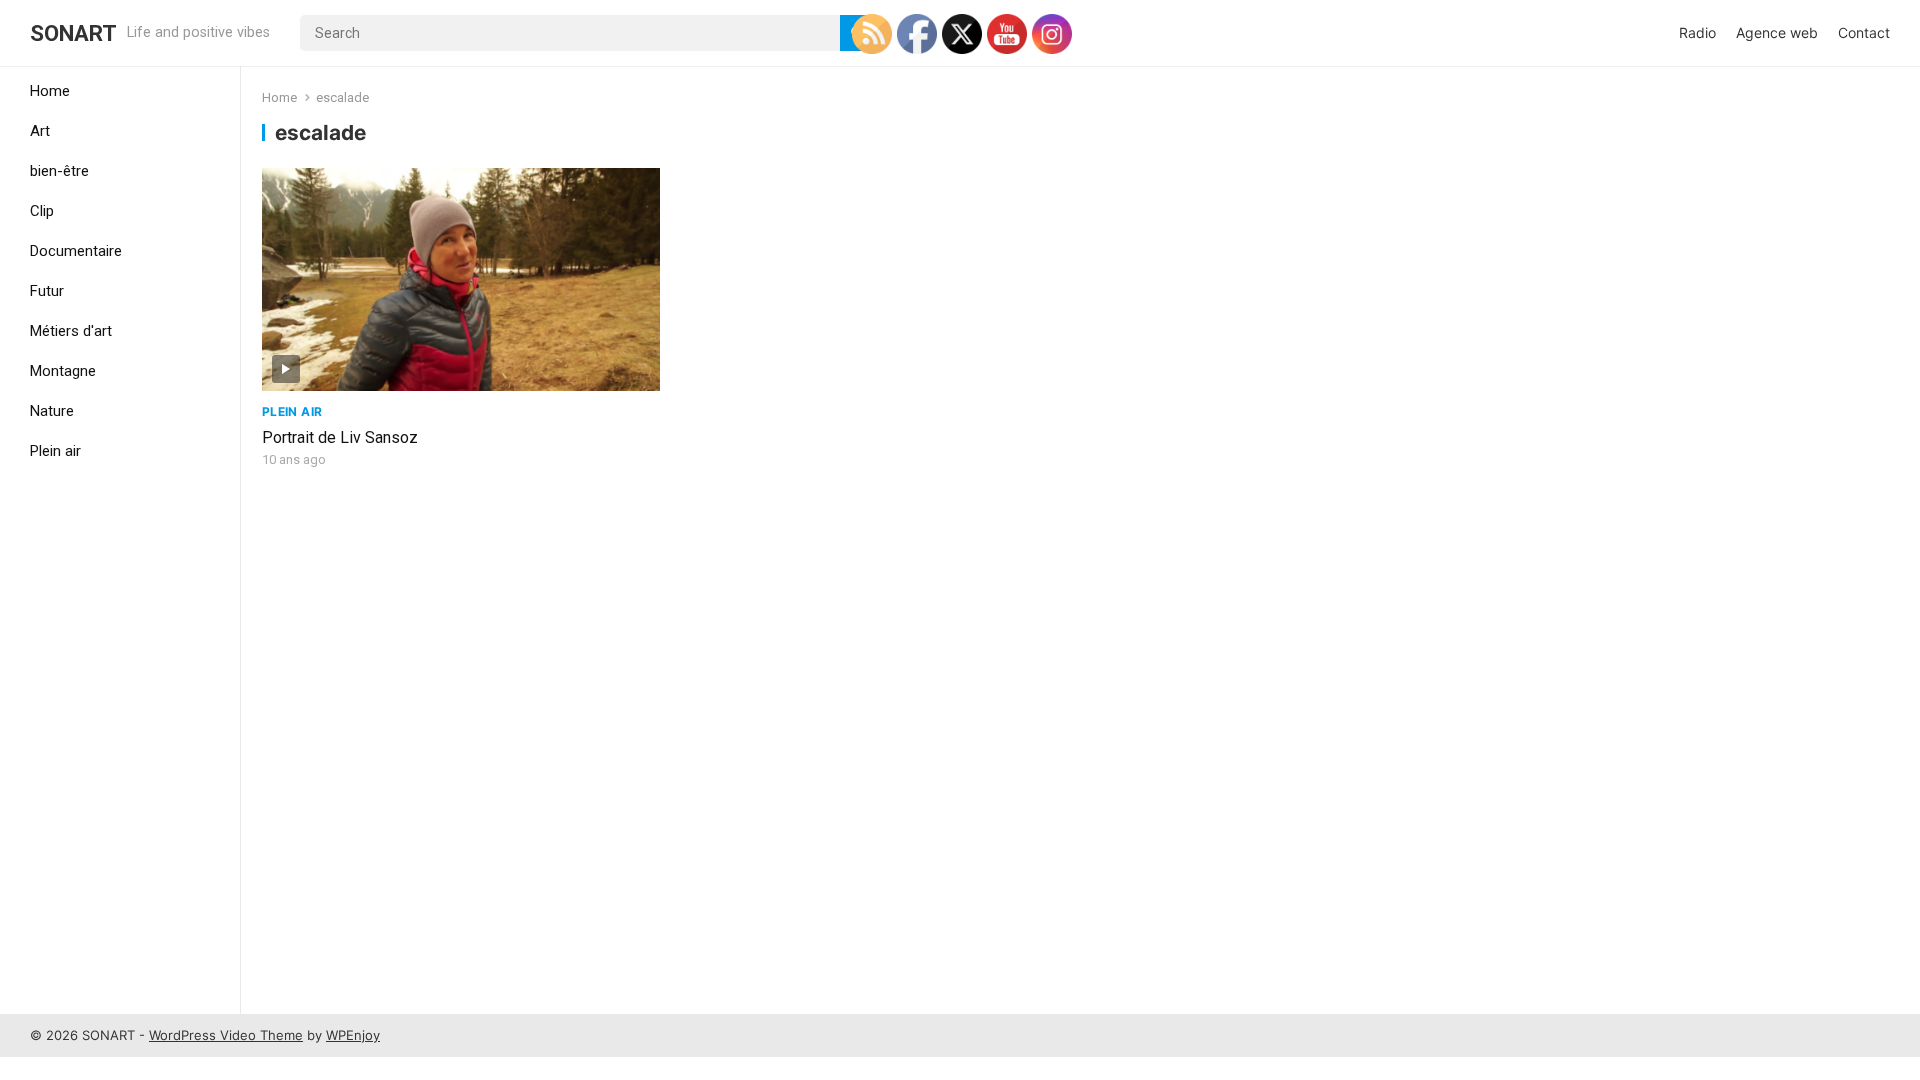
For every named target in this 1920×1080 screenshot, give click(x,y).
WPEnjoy (353, 1035)
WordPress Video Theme (226, 1035)
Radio (1697, 32)
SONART (73, 33)
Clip (42, 211)
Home (50, 91)
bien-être (59, 171)
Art (40, 131)
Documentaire (76, 251)
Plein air (55, 451)
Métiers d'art (71, 331)
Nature (52, 411)
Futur (47, 291)
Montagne (63, 371)
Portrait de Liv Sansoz (340, 437)
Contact (1864, 32)
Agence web (1777, 32)
